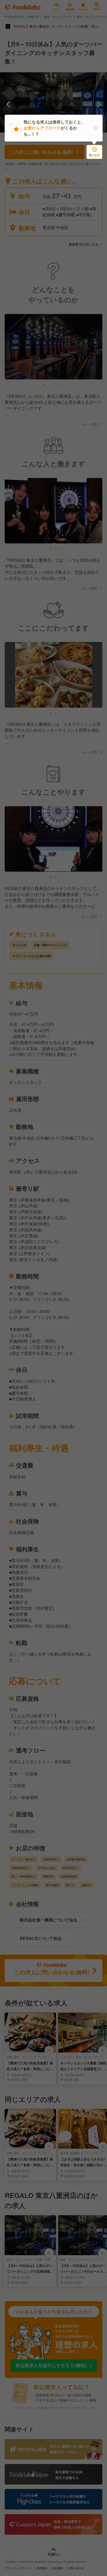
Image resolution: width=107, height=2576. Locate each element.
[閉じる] (96, 128)
